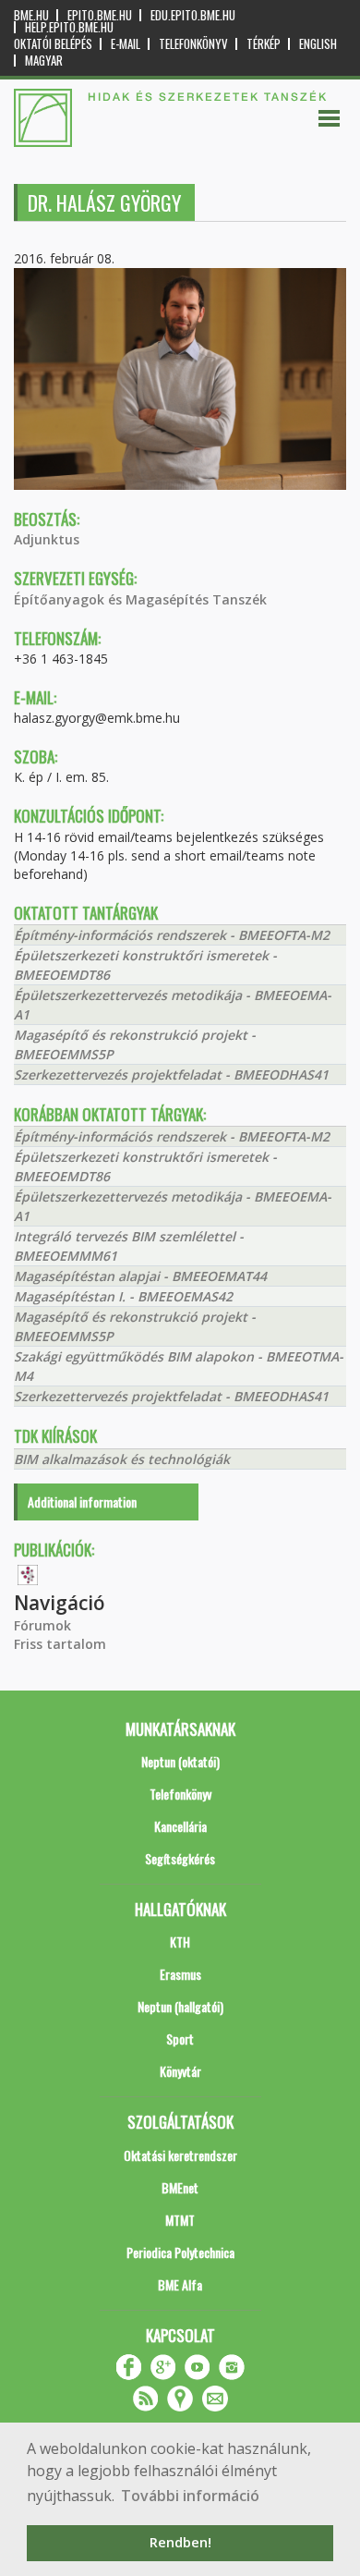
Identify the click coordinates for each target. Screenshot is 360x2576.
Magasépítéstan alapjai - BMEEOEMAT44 (140, 1276)
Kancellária (180, 1826)
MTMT (180, 2220)
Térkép (264, 44)
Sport (180, 2039)
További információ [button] (190, 2496)
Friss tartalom (60, 1644)
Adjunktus (47, 539)
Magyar (44, 61)
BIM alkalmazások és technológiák (122, 1459)
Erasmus (180, 1974)
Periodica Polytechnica (180, 2252)
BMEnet (180, 2187)
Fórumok (42, 1625)
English (318, 44)
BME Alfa (180, 2284)
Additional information (82, 1502)
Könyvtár (180, 2071)
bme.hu (31, 15)
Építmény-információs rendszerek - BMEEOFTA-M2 (172, 935)
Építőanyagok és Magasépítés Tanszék (140, 599)
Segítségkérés (180, 1858)
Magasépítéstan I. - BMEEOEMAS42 (123, 1296)
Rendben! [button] (180, 2542)
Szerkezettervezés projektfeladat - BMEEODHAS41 (171, 1074)
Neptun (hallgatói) (180, 2006)
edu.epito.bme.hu (193, 15)
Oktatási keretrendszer (180, 2155)
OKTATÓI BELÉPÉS (53, 44)
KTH (180, 1941)
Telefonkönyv (193, 44)
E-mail (126, 44)
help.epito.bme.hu (69, 27)
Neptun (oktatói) (180, 1761)
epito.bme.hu (100, 15)
